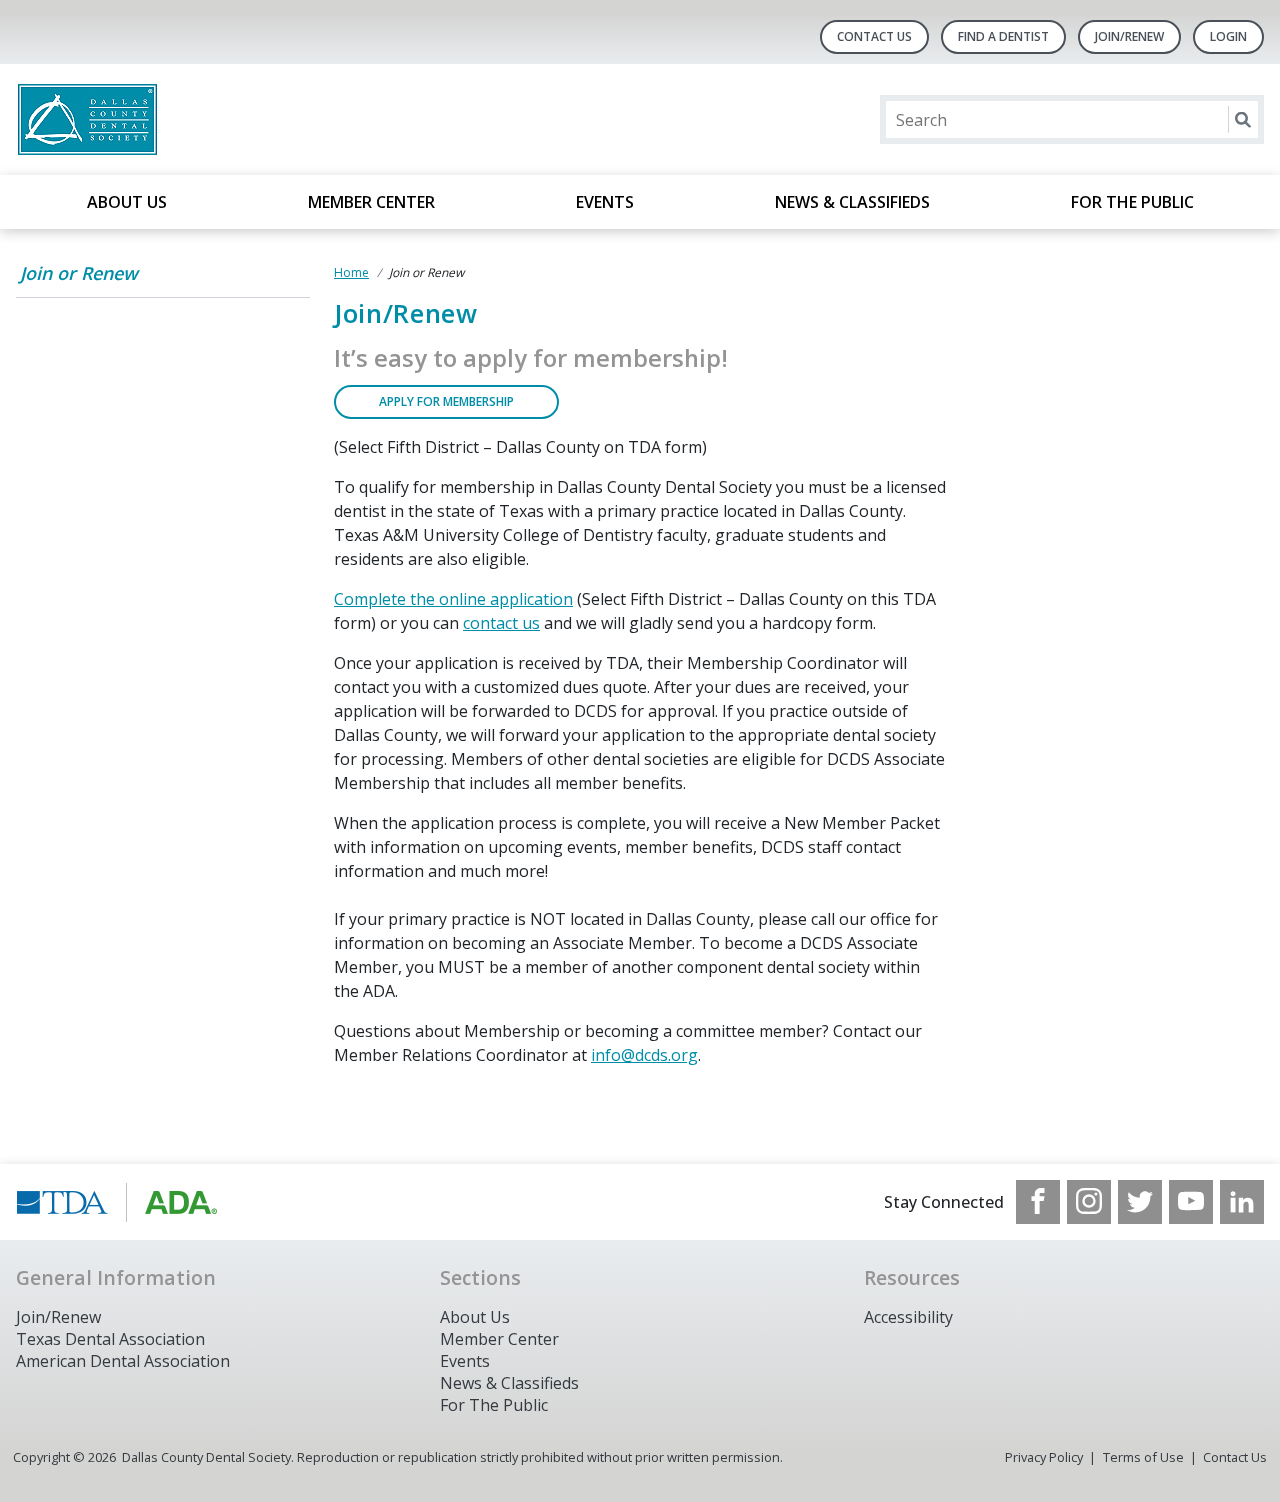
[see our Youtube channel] (1191, 1202)
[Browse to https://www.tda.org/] (117, 1202)
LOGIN (1228, 36)
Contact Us (874, 36)
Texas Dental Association (110, 1339)
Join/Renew (1129, 36)
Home (351, 272)
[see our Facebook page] (1038, 1202)
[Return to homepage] (274, 119)
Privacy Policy (1044, 1457)
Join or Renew (79, 273)
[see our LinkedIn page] (1242, 1202)
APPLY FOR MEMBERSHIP (446, 401)
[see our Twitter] (1140, 1202)
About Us (127, 202)
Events (605, 202)
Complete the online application (453, 599)
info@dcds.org (644, 1055)
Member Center (371, 202)
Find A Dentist (1003, 36)
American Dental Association (123, 1361)
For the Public (1132, 202)
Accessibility (908, 1317)
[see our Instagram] (1089, 1202)
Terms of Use (1143, 1457)
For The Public (494, 1405)
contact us (501, 623)
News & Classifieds (852, 202)
